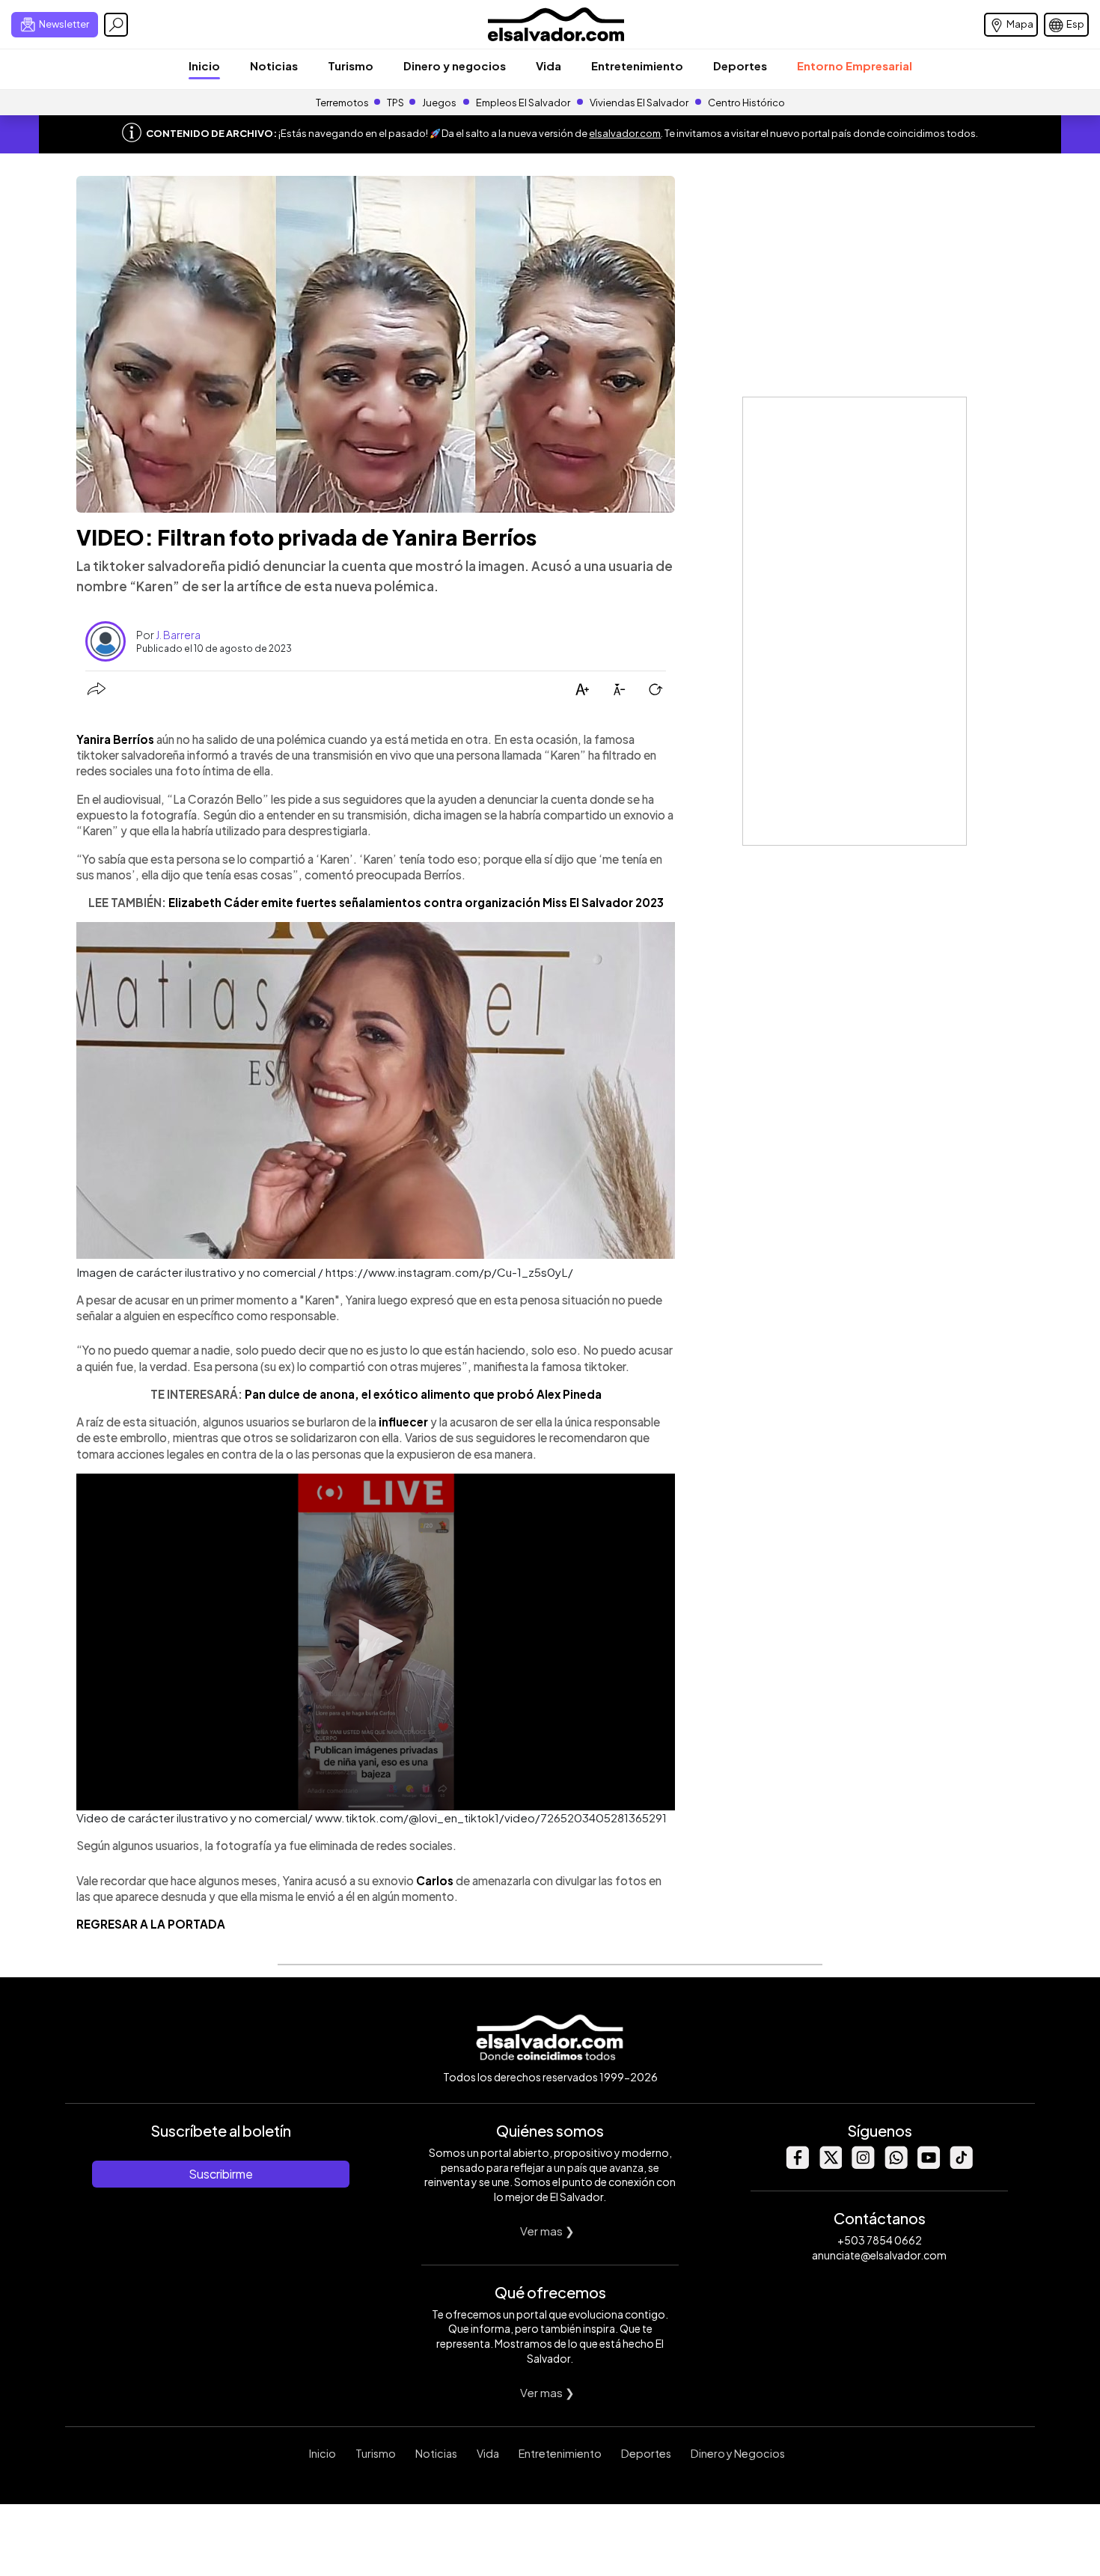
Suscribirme (221, 2174)
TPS (395, 103)
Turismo (351, 65)
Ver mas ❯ (547, 2231)
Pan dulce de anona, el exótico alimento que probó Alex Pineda (423, 1394)
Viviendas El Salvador (639, 103)
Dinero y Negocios (738, 2453)
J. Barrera (178, 635)
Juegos (439, 103)
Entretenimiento (637, 65)
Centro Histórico (746, 103)
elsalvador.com (625, 133)
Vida (549, 65)
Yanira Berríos (115, 739)
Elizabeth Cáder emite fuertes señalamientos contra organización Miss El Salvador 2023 (416, 902)
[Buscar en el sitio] (116, 25)
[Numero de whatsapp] (896, 2165)
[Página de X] (830, 2165)
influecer (403, 1422)
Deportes (740, 65)
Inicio (204, 65)
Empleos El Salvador (523, 103)
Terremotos (342, 103)
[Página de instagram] (863, 2165)
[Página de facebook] (797, 2165)
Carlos (435, 1880)
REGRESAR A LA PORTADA (151, 1924)
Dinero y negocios (455, 65)
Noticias (274, 65)
